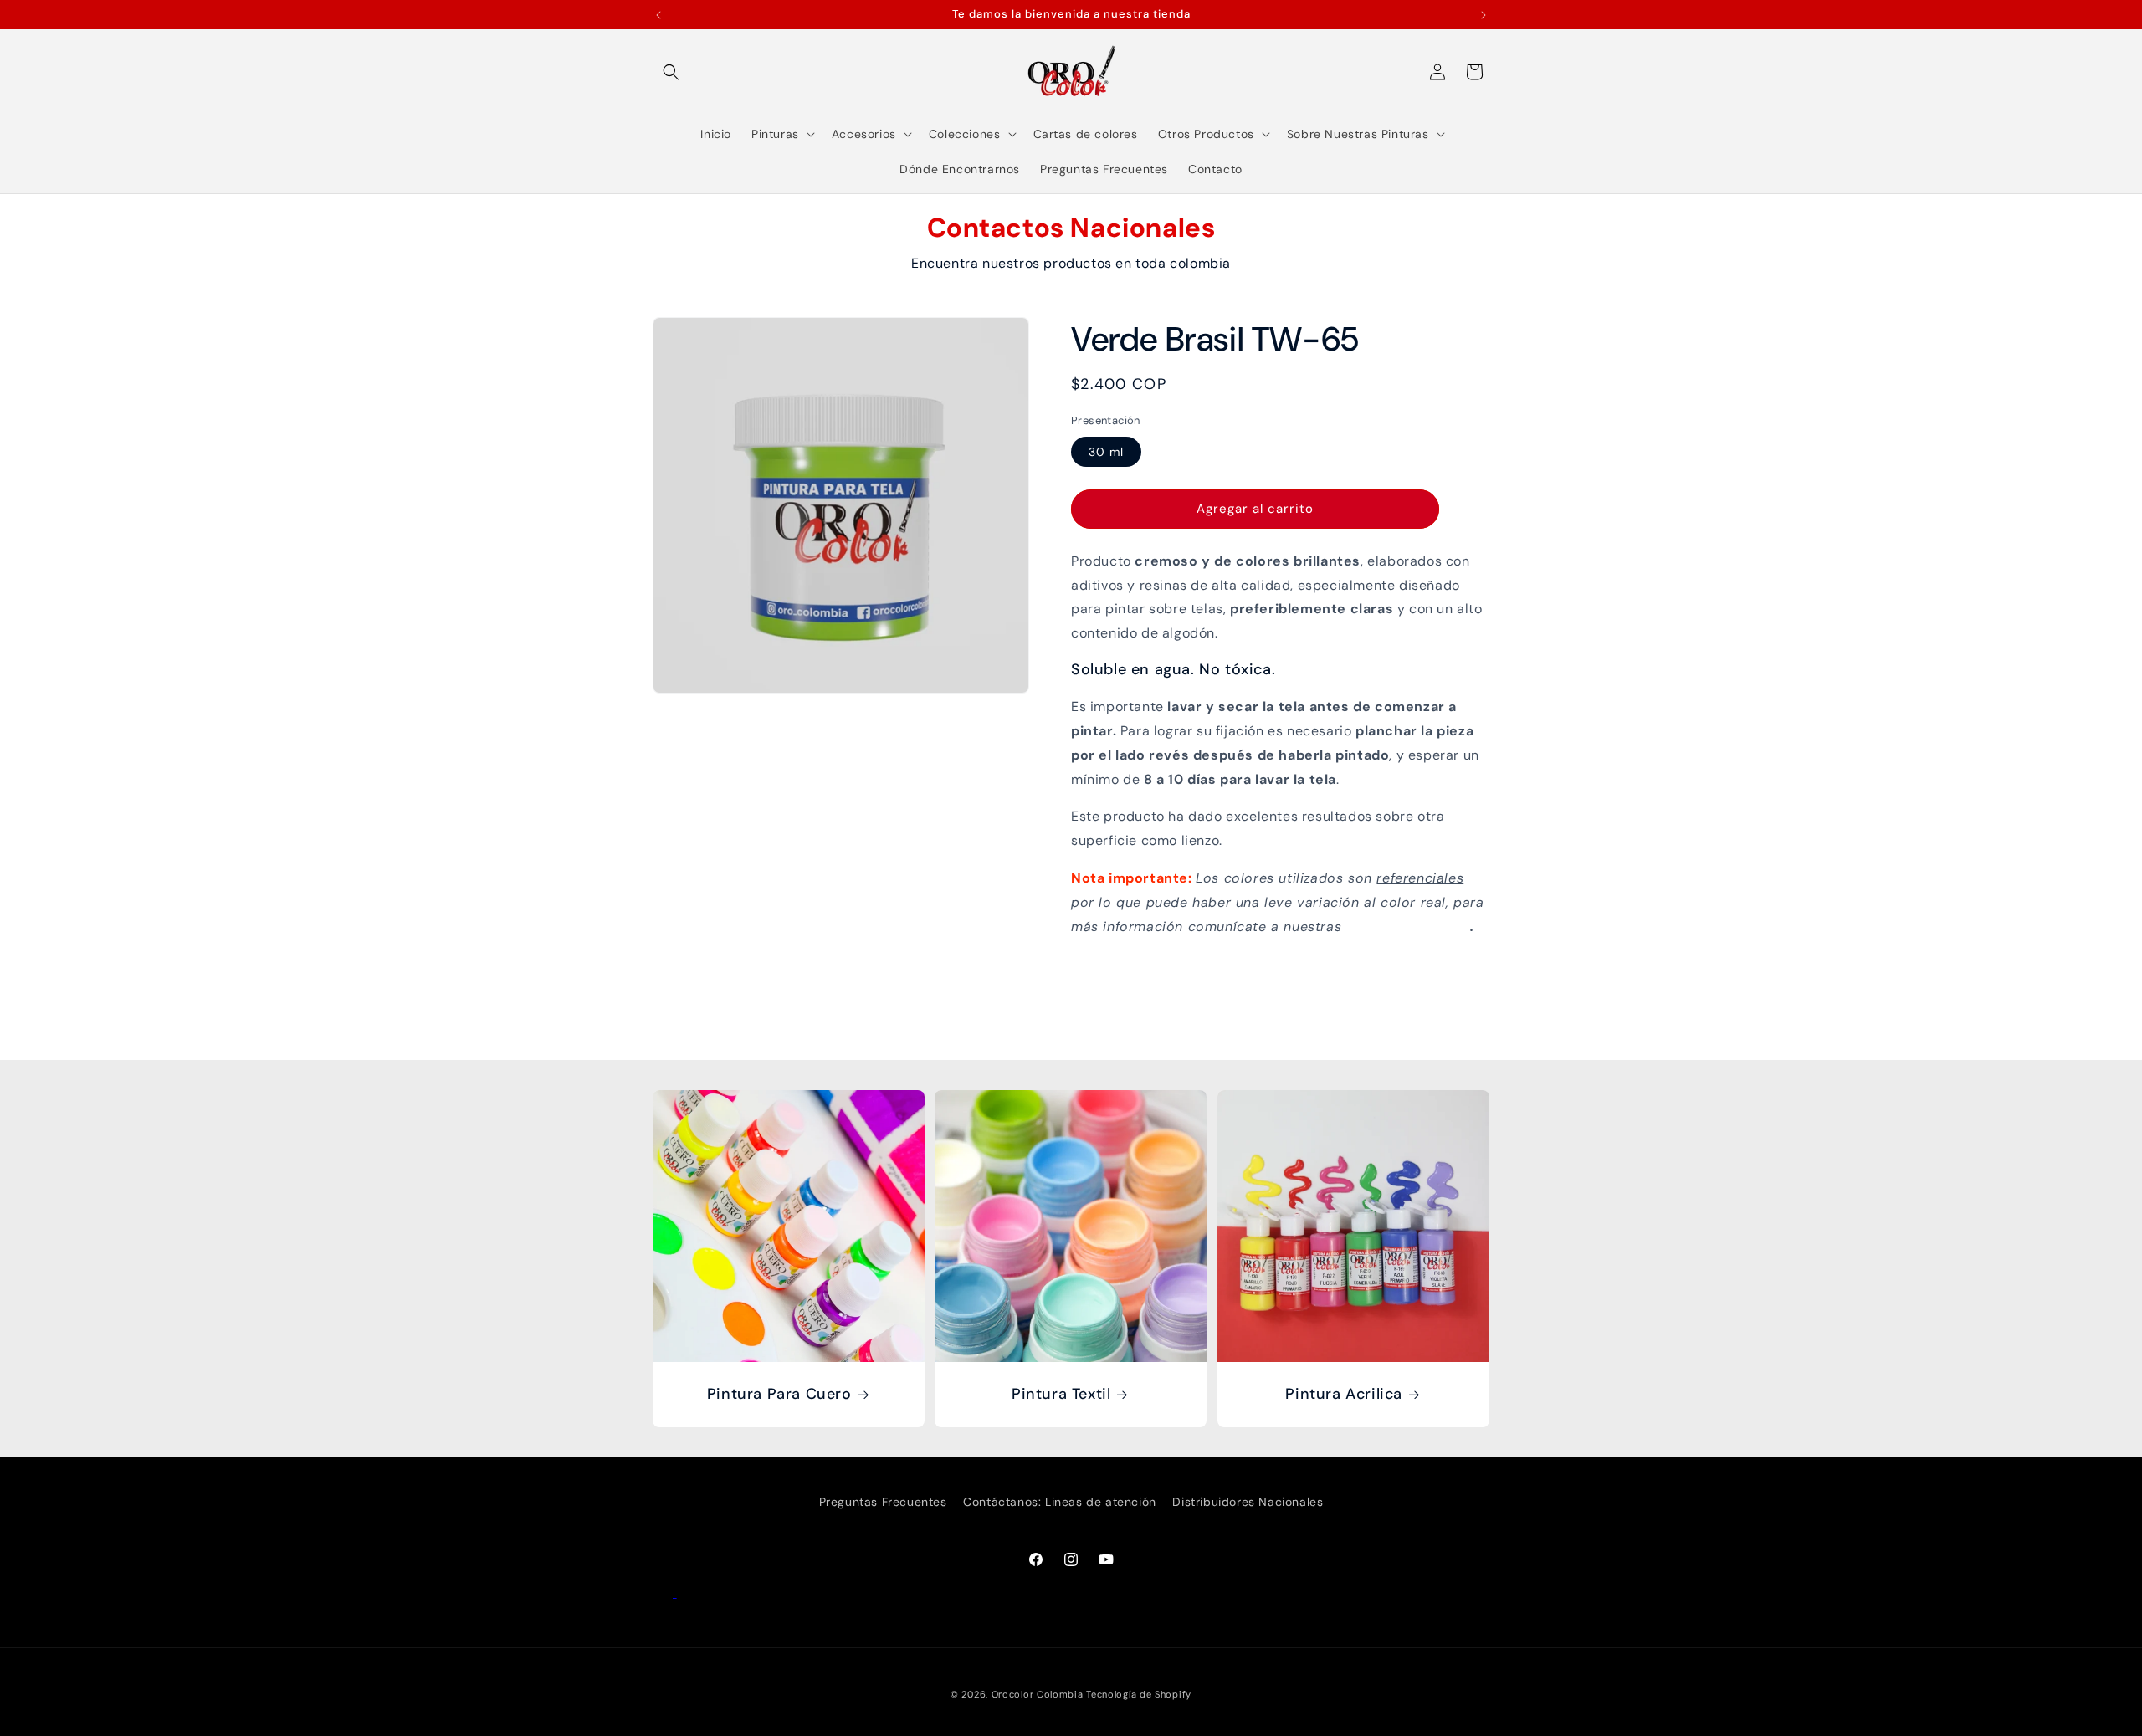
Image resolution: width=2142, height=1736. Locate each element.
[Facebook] (665, 1593)
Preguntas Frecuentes (883, 1502)
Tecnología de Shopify (1139, 1694)
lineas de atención (1408, 926)
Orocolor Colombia (1038, 1694)
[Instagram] (687, 1593)
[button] (671, 72)
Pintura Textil (1061, 1394)
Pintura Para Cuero (779, 1394)
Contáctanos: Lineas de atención (1060, 1502)
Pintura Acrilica (1344, 1394)
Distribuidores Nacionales (1248, 1502)
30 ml (1106, 451)
